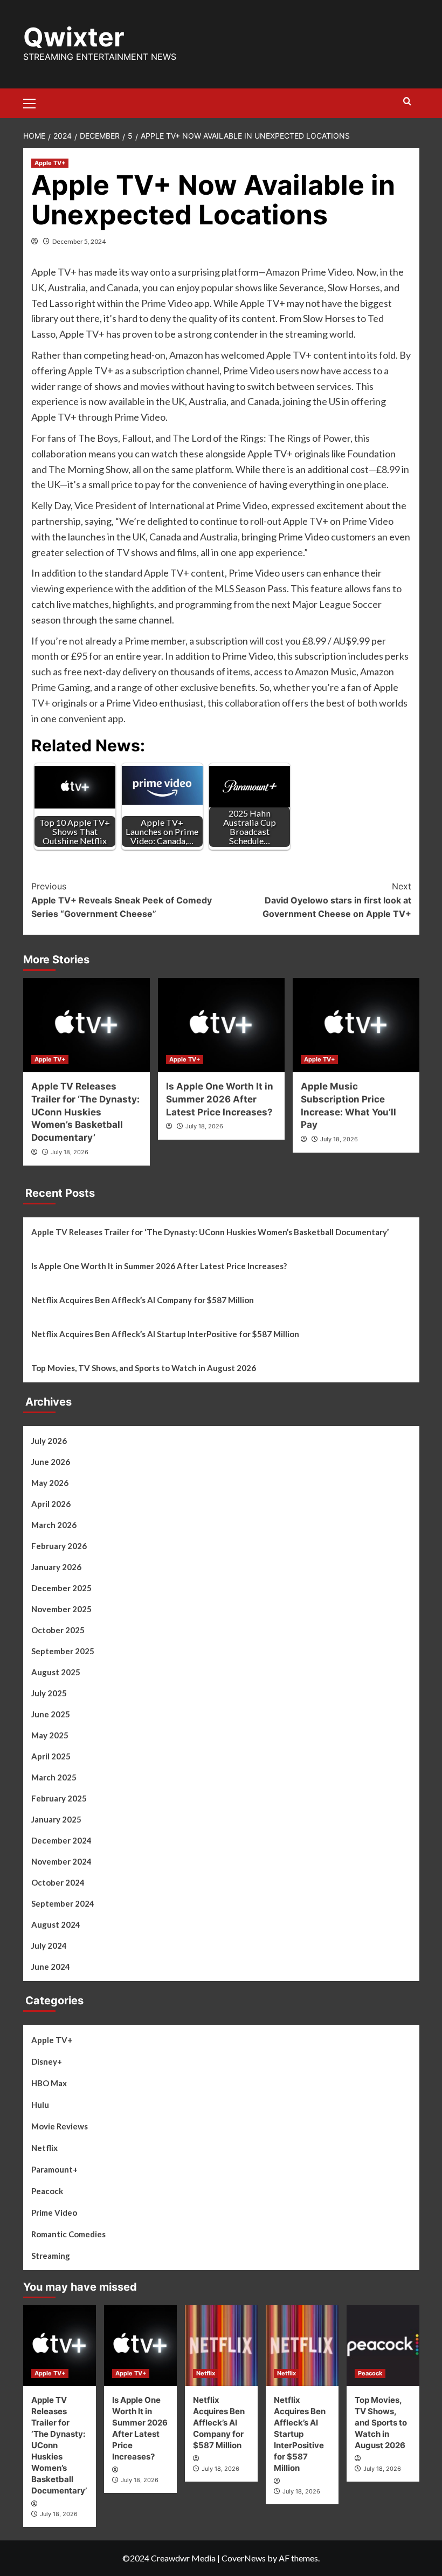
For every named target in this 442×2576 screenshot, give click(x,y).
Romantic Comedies (68, 2234)
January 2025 (56, 1819)
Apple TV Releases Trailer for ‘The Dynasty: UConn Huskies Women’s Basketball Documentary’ (85, 1112)
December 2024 (61, 1840)
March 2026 (54, 1525)
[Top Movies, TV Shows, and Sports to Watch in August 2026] (383, 2346)
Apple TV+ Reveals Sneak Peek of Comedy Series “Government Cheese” (122, 900)
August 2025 (56, 1672)
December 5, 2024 (79, 241)
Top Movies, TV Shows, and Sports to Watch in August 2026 (144, 1368)
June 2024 (51, 1967)
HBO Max (49, 2083)
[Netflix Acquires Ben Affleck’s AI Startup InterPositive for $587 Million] (302, 2346)
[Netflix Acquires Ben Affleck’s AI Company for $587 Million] (221, 2346)
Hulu (40, 2105)
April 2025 (51, 1756)
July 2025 (49, 1693)
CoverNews (244, 2558)
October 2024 (58, 1882)
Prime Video (54, 2212)
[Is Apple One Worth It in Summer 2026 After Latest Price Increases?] (221, 1025)
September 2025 (63, 1651)
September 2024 (63, 1903)
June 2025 (51, 1714)
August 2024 (56, 1924)
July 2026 (49, 1441)
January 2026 (56, 1567)
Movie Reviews (60, 2126)
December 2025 (61, 1588)
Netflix (44, 2148)
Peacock (47, 2191)
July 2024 (49, 1945)
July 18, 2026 (70, 1152)
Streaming (51, 2256)
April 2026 (51, 1504)
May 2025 (50, 1735)
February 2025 (59, 1798)
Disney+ (47, 2061)
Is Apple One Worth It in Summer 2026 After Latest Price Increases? (220, 1099)
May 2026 (50, 1483)
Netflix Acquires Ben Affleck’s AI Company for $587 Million (143, 1300)
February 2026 (59, 1546)
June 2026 (51, 1462)
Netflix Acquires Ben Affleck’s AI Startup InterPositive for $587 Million (165, 1334)
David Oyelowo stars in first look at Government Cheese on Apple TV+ (337, 900)
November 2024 (61, 1861)
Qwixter (74, 37)
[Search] (407, 102)
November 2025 (61, 1609)
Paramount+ (54, 2169)
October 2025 (58, 1630)
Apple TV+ (50, 163)
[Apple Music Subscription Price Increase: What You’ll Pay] (356, 1025)
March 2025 (54, 1777)
